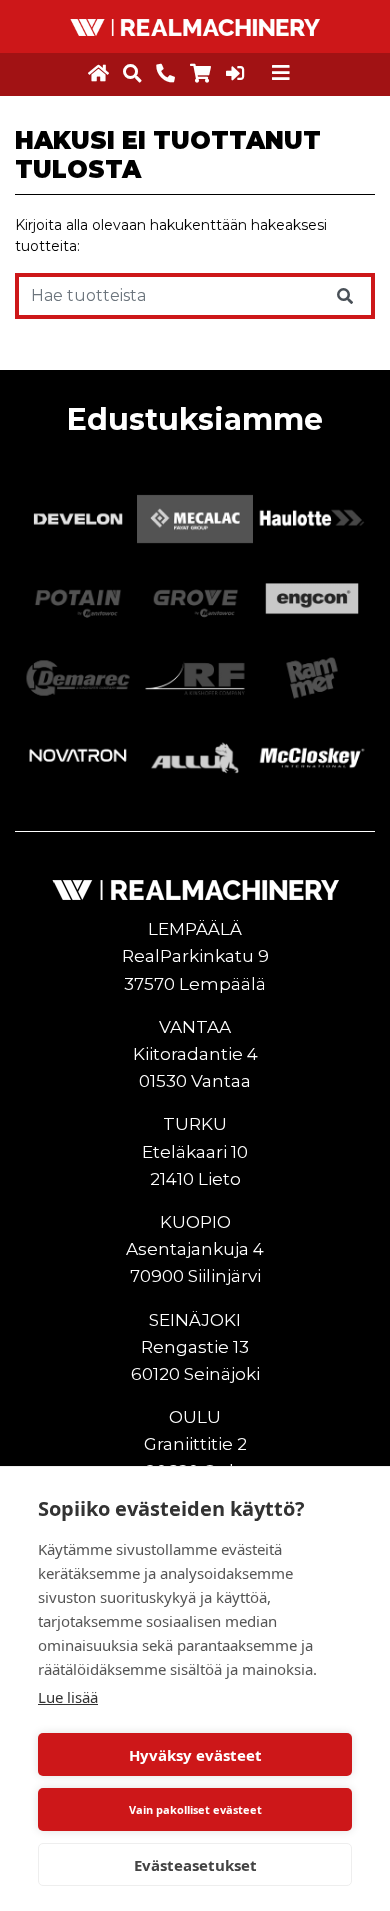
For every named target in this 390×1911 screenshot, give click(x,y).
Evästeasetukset (195, 1865)
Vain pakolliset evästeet (195, 1809)
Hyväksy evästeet (195, 1755)
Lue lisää (68, 1697)
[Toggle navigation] (281, 73)
